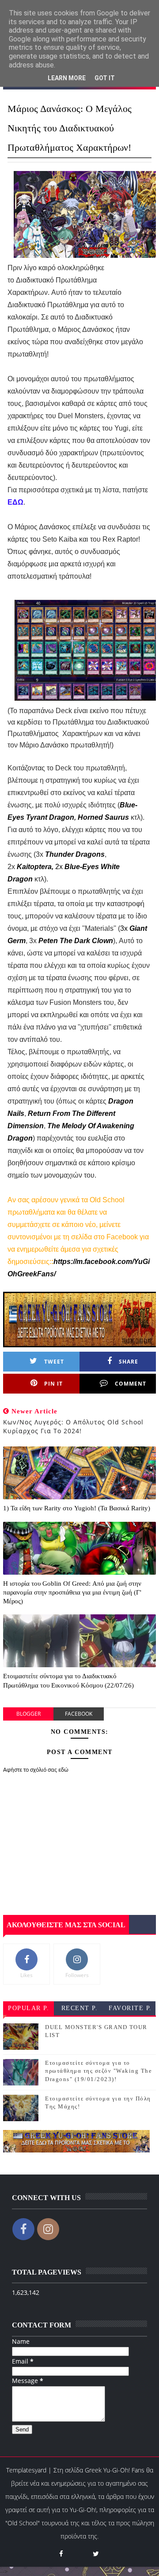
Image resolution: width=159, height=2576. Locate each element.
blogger (28, 1714)
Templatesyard (26, 2470)
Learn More (67, 78)
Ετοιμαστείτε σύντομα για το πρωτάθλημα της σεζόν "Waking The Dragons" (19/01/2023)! (98, 2071)
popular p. (28, 2008)
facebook (79, 1714)
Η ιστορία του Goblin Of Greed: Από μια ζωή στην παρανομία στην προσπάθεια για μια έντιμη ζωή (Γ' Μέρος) (72, 1593)
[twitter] (96, 2554)
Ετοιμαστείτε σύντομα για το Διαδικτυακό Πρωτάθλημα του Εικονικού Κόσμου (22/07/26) (68, 1680)
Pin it (53, 1384)
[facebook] (61, 2554)
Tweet (54, 1362)
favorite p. (130, 2008)
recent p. (80, 2008)
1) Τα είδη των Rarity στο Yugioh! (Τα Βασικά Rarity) (77, 1508)
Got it (105, 78)
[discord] (79, 2550)
